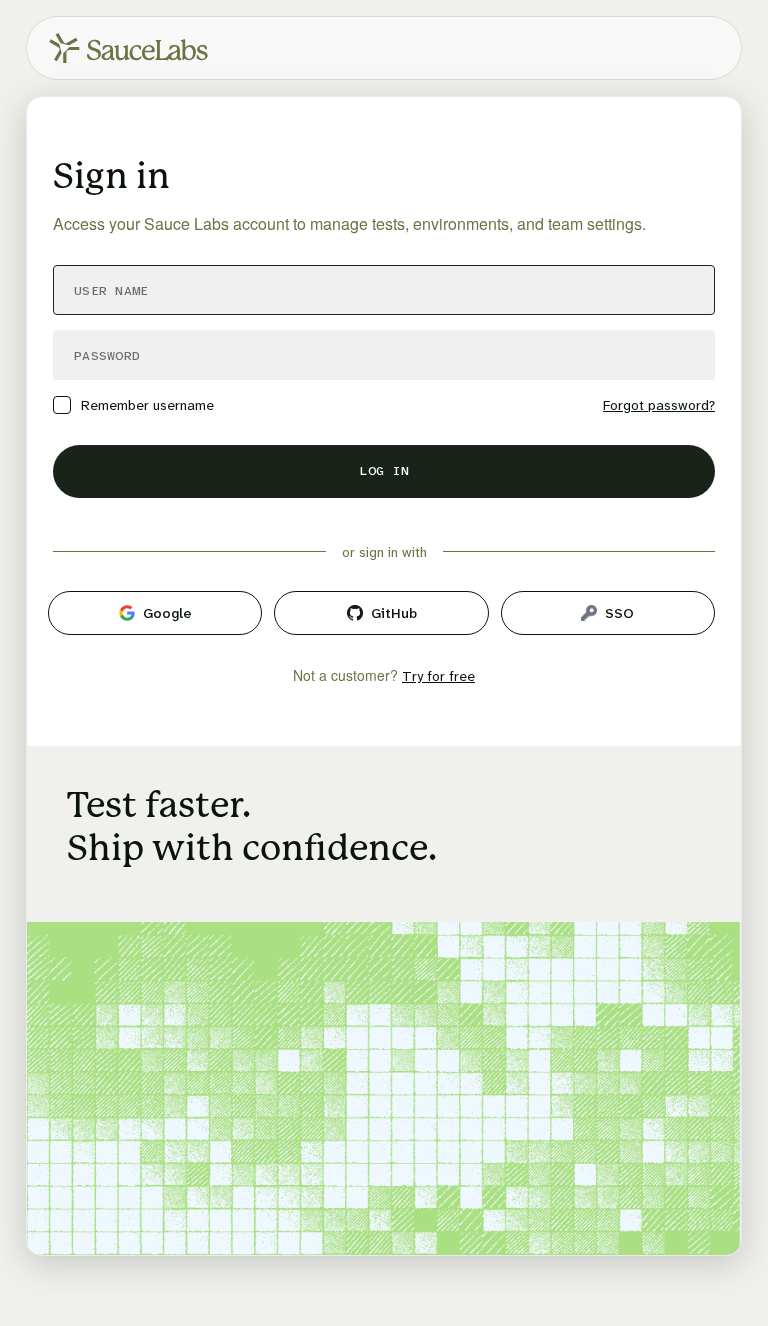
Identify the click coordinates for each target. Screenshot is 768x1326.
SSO (619, 613)
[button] (384, 471)
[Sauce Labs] (128, 48)
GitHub (394, 613)
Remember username (147, 405)
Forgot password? (659, 405)
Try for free (438, 676)
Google (167, 613)
